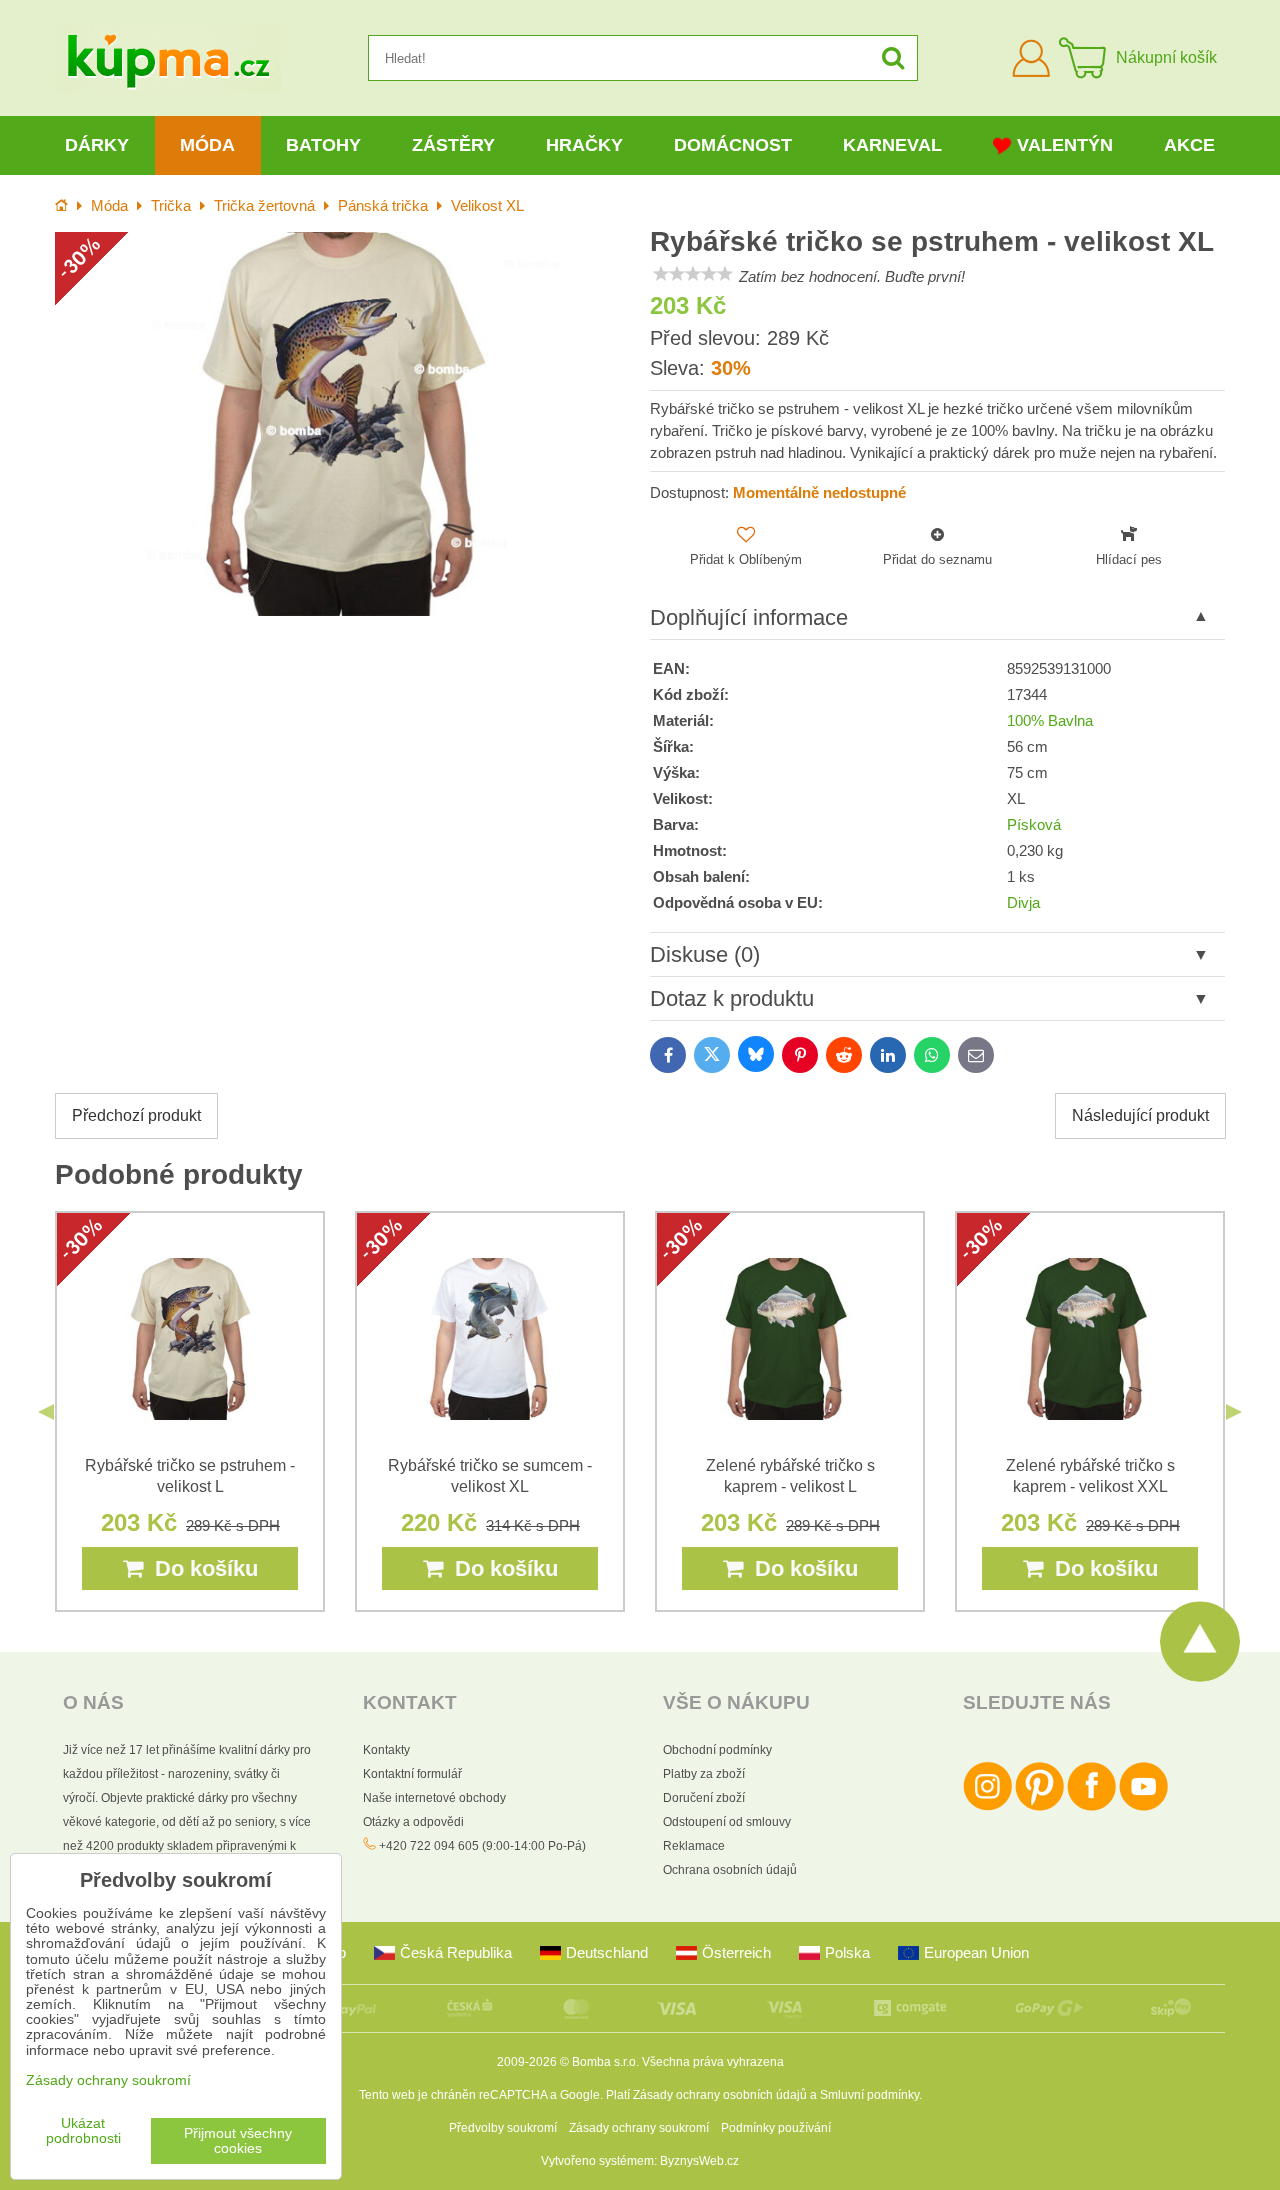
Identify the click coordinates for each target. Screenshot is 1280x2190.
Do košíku (200, 1568)
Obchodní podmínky (717, 1750)
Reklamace (694, 1846)
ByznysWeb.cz (699, 2161)
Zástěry (453, 145)
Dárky (97, 145)
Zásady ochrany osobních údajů (720, 2095)
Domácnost (733, 145)
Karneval (892, 145)
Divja (1023, 903)
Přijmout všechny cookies (238, 2141)
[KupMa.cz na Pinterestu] (1039, 1807)
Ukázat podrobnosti (83, 2131)
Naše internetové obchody (434, 1798)
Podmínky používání (776, 2128)
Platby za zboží (704, 1774)
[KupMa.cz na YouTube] (1143, 1807)
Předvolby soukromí (503, 2128)
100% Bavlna (1050, 721)
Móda (207, 145)
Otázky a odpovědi (413, 1822)
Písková (1034, 825)
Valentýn (1065, 145)
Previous (46, 1412)
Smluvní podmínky (869, 2095)
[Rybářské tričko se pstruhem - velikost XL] (342, 423)
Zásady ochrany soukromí (639, 2128)
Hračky (584, 145)
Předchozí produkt (136, 1115)
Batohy (323, 145)
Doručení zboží (704, 1798)
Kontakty (386, 1750)
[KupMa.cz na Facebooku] (1091, 1807)
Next (1234, 1412)
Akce (1189, 145)
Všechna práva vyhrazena (713, 2062)
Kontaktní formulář (412, 1774)
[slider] (693, 274)
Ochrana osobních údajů (730, 1870)
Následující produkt (1140, 1115)
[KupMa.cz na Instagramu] (987, 1807)
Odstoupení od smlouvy (727, 1822)
